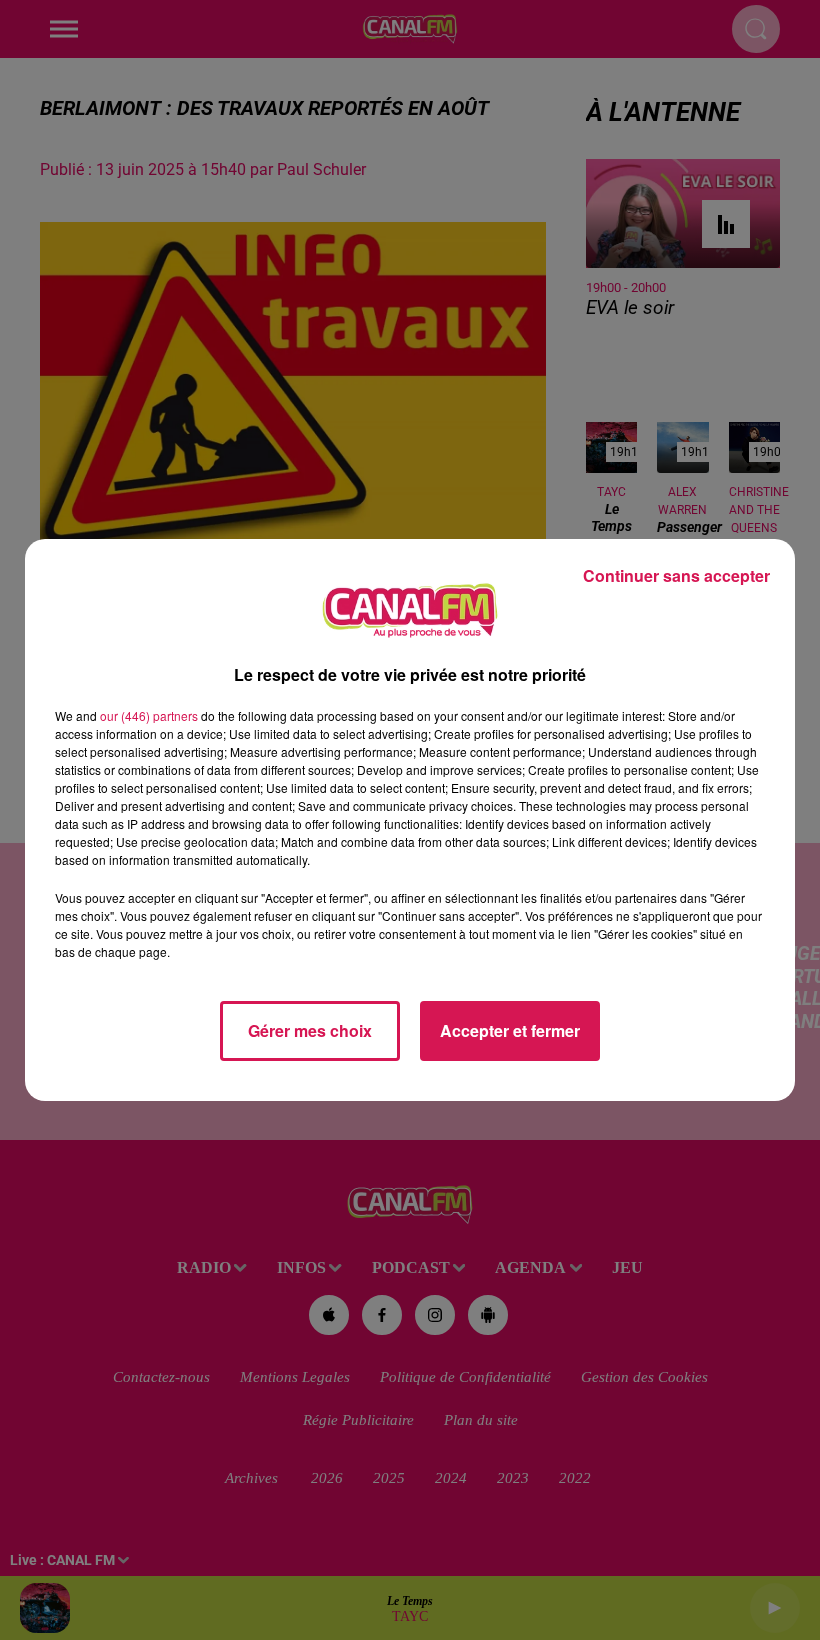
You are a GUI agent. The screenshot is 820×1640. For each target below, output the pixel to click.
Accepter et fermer (510, 1030)
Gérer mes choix (310, 1030)
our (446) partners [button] (149, 715)
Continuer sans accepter (676, 575)
